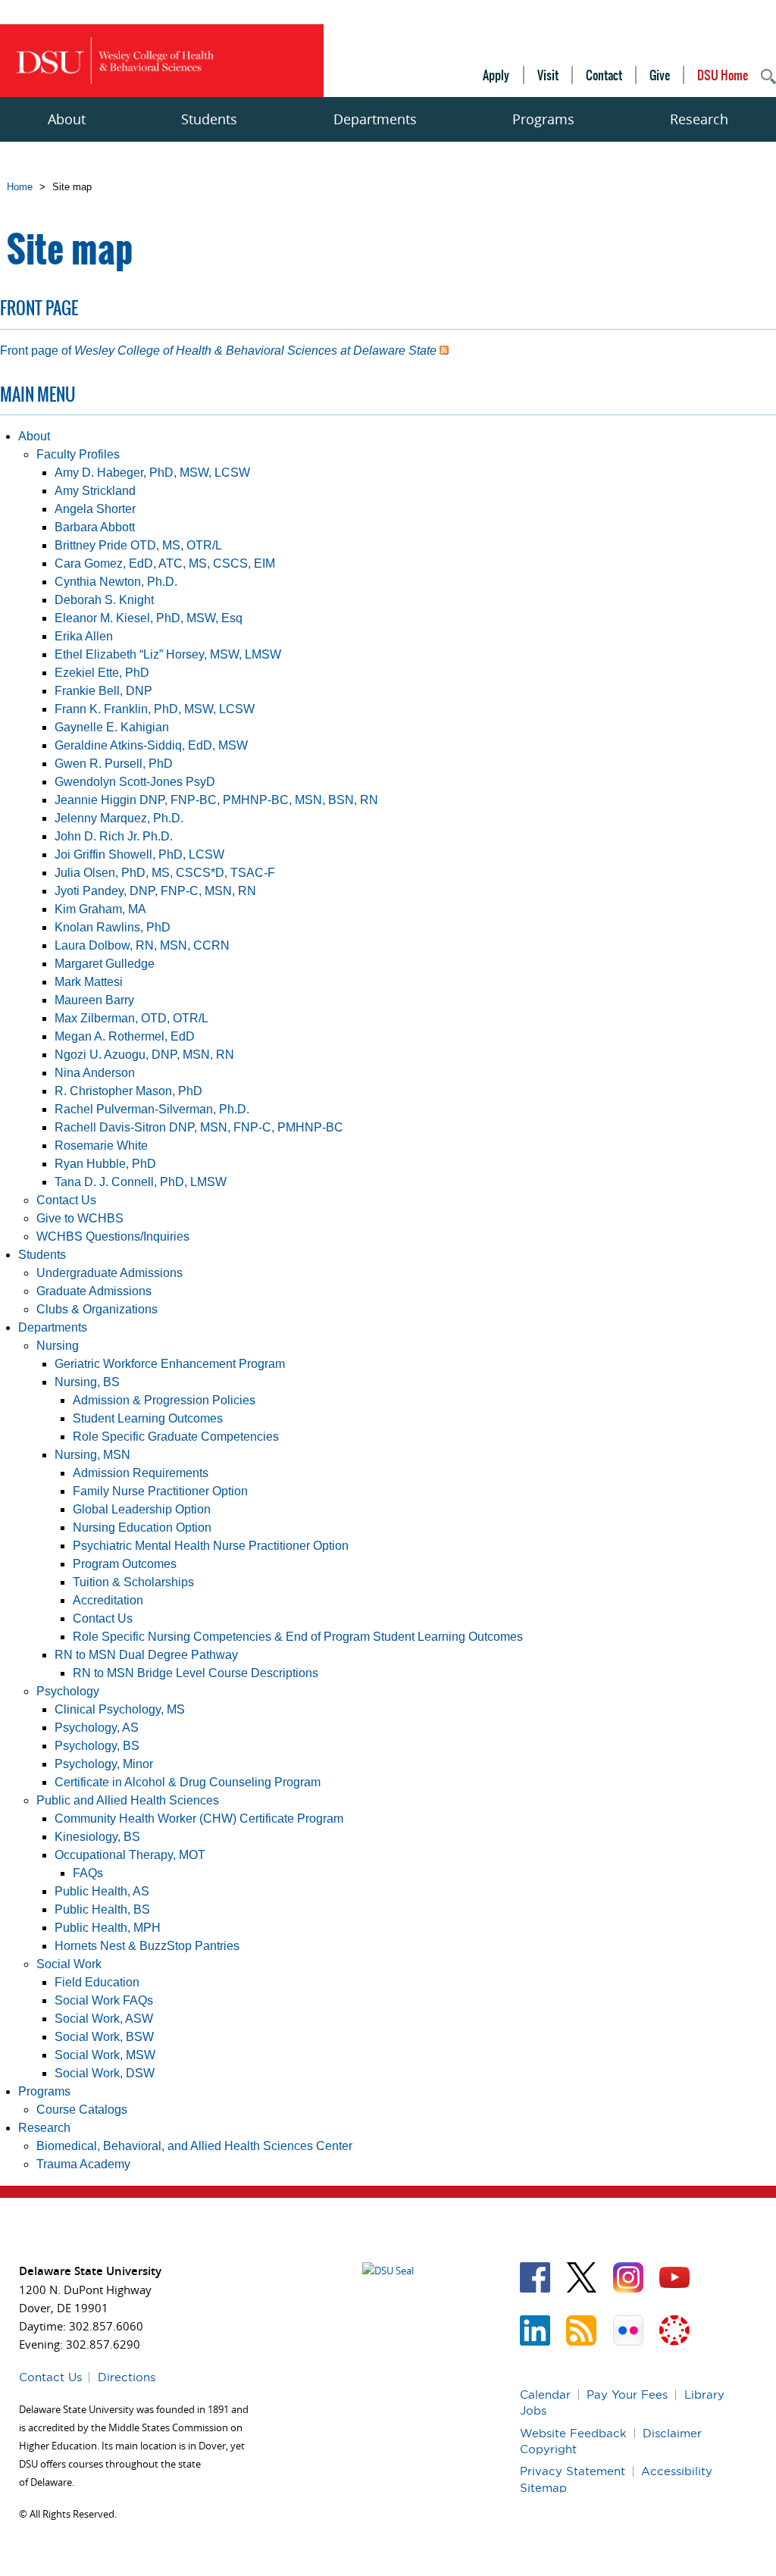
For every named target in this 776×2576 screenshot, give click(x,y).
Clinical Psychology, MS (120, 1709)
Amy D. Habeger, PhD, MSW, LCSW (152, 473)
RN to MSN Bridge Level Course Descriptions (196, 1673)
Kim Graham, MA (100, 909)
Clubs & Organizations (97, 1309)
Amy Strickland (95, 491)
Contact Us (66, 1200)
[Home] (114, 61)
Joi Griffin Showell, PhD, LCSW (139, 854)
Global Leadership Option (142, 1509)
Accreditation (108, 1600)
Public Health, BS (102, 1909)
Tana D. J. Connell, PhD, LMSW (141, 1182)
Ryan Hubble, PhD (105, 1164)
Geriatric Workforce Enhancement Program (170, 1364)
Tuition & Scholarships (133, 1582)
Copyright (548, 2449)
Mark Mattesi (89, 982)
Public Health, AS (102, 1891)
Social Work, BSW (104, 2037)
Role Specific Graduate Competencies (176, 1437)
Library (704, 2394)
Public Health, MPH (108, 1928)
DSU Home (723, 75)
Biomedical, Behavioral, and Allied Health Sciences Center (194, 2146)
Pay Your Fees (627, 2394)
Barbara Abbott (95, 527)
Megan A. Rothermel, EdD (125, 1036)
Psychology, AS (97, 1728)
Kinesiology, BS (97, 1837)
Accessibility (677, 2471)
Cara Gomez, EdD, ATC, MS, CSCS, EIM (165, 563)
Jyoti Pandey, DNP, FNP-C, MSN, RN (155, 891)
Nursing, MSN (92, 1455)
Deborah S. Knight (104, 600)
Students (209, 119)
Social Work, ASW (104, 2019)
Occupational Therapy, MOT (130, 1855)
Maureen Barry (94, 1000)
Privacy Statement (573, 2471)
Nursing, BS (87, 1382)
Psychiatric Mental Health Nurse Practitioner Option (211, 1546)
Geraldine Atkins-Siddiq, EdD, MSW (151, 745)
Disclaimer (672, 2433)
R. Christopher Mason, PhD (128, 1091)
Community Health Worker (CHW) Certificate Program (199, 1819)
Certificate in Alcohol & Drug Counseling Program (188, 1782)
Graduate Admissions (94, 1291)
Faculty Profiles (78, 454)
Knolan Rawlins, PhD (113, 927)
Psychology (68, 1691)
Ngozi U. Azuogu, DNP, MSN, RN (144, 1055)
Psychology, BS (97, 1746)
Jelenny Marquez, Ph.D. (119, 818)
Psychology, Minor (104, 1764)
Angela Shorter (95, 509)
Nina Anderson (95, 1073)
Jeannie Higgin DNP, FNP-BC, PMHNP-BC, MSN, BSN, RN (216, 800)
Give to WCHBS (80, 1218)
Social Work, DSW (105, 2073)
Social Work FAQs (104, 2000)
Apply (496, 75)
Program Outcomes (125, 1564)
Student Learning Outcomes (148, 1418)
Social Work (69, 1964)
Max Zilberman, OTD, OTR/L (131, 1018)
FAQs (88, 1873)
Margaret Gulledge (105, 964)
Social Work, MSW (105, 2055)
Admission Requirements (141, 1473)
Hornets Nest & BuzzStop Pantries (147, 1946)
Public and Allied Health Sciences (128, 1800)
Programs (543, 119)
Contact (604, 75)
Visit (548, 75)
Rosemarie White (101, 1146)
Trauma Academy (83, 2164)
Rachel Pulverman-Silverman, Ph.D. (152, 1109)
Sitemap (543, 2488)
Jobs (533, 2410)
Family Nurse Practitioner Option (160, 1491)
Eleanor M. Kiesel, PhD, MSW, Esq (149, 618)
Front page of (218, 351)
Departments (375, 119)
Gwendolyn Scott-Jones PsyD (135, 782)
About (67, 119)
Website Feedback (573, 2433)
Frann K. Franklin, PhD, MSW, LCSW (155, 709)
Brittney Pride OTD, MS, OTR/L (138, 545)
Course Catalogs (82, 2110)
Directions (127, 2377)
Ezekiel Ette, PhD (102, 673)
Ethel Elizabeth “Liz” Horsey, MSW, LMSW (168, 654)
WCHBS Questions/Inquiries (113, 1236)
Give (660, 75)
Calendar (545, 2394)
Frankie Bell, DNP (103, 691)
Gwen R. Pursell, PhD (114, 764)
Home (20, 187)
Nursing (58, 1346)
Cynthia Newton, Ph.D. (116, 582)
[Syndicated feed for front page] (444, 351)
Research (699, 119)
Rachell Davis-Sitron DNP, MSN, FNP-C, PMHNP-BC (199, 1127)
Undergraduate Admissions (110, 1273)
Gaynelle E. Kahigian (112, 727)
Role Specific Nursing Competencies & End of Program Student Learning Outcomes (298, 1637)
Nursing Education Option (142, 1527)
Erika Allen (84, 636)
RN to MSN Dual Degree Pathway (146, 1655)
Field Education (97, 1982)
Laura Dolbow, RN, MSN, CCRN (142, 945)
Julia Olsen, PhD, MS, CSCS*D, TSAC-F (165, 873)
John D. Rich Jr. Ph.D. (114, 836)
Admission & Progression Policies (164, 1400)
